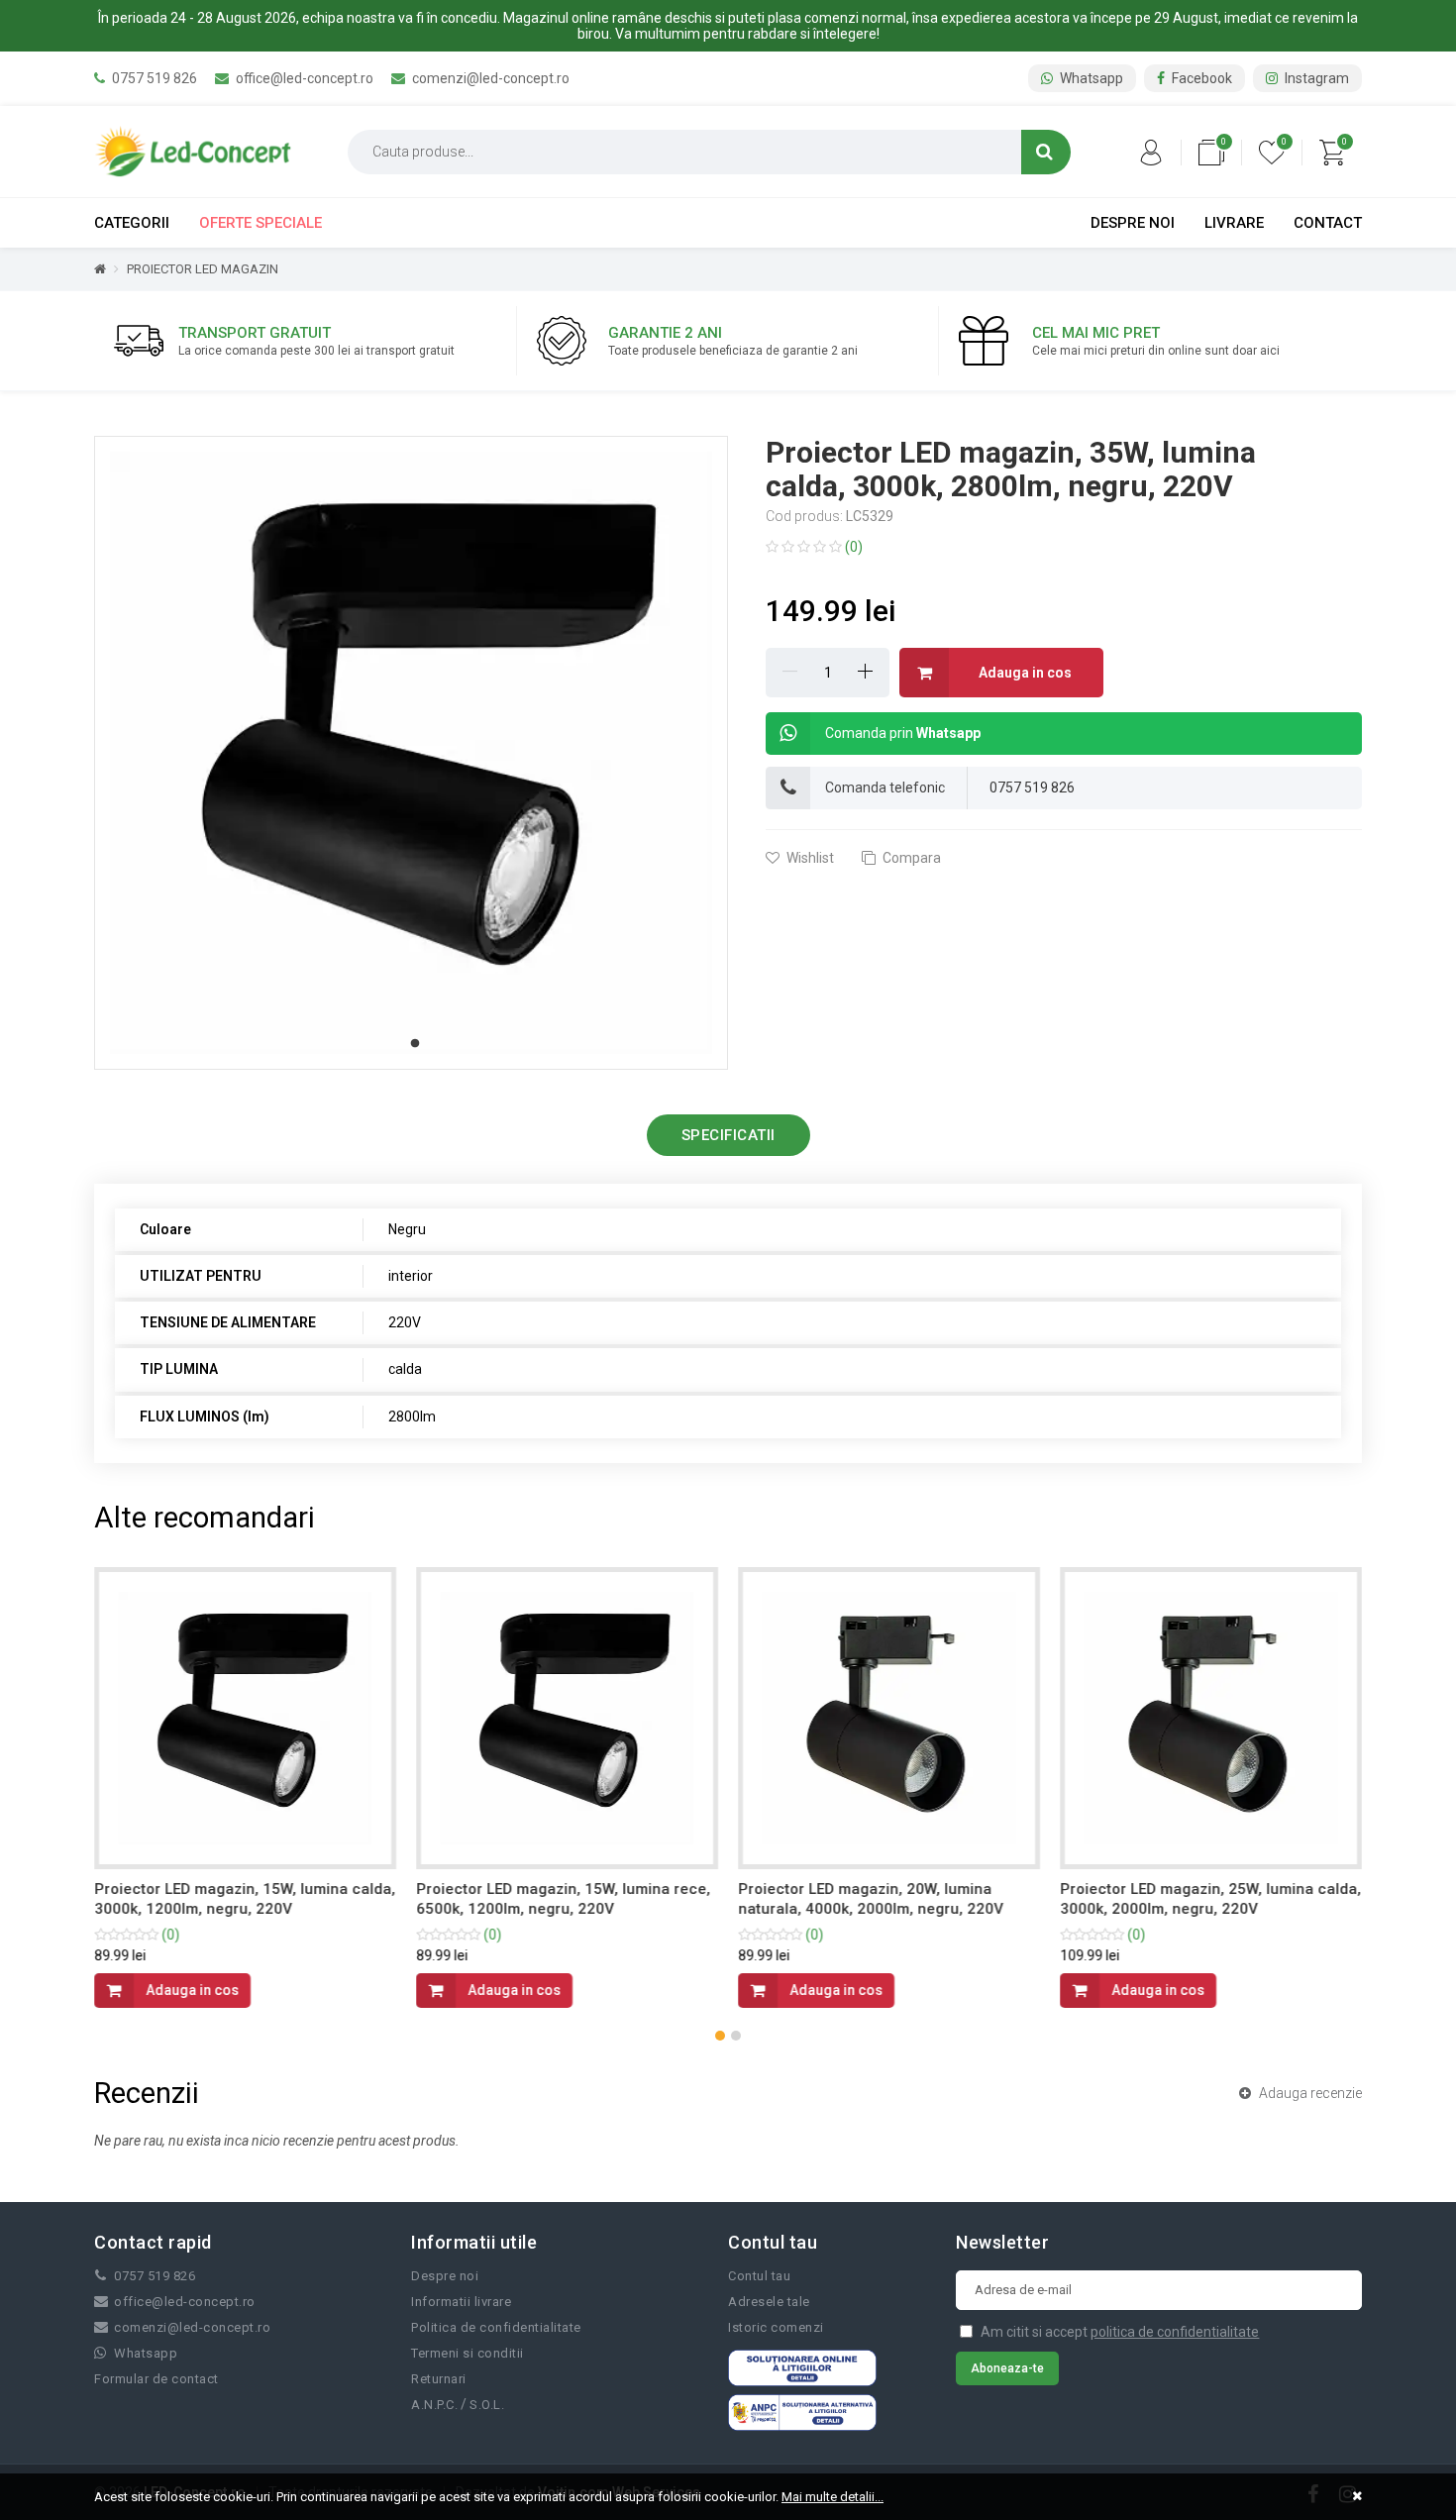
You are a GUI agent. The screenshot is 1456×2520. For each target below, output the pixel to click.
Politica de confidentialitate (496, 2327)
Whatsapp (1090, 78)
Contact (1328, 223)
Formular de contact (156, 2379)
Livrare (1234, 223)
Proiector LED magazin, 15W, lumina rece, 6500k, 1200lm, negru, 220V (563, 1899)
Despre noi (1133, 223)
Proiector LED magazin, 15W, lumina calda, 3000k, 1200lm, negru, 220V (245, 1899)
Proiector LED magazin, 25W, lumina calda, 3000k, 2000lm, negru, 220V (1210, 1899)
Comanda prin (903, 733)
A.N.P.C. (434, 2405)
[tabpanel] (411, 753)
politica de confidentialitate (1175, 2332)
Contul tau (759, 2276)
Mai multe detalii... (832, 2497)
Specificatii (728, 1135)
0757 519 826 (153, 78)
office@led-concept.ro (303, 78)
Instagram (1315, 78)
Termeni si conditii (468, 2353)
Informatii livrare (461, 2302)
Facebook (1200, 78)
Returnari (439, 2379)
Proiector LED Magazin (203, 269)
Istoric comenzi (776, 2327)
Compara (910, 858)
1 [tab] (415, 1044)
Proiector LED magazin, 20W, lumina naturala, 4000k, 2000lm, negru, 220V (871, 1899)
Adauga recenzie (1309, 2093)
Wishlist (809, 858)
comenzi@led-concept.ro (489, 78)
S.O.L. (487, 2405)
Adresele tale (769, 2302)
